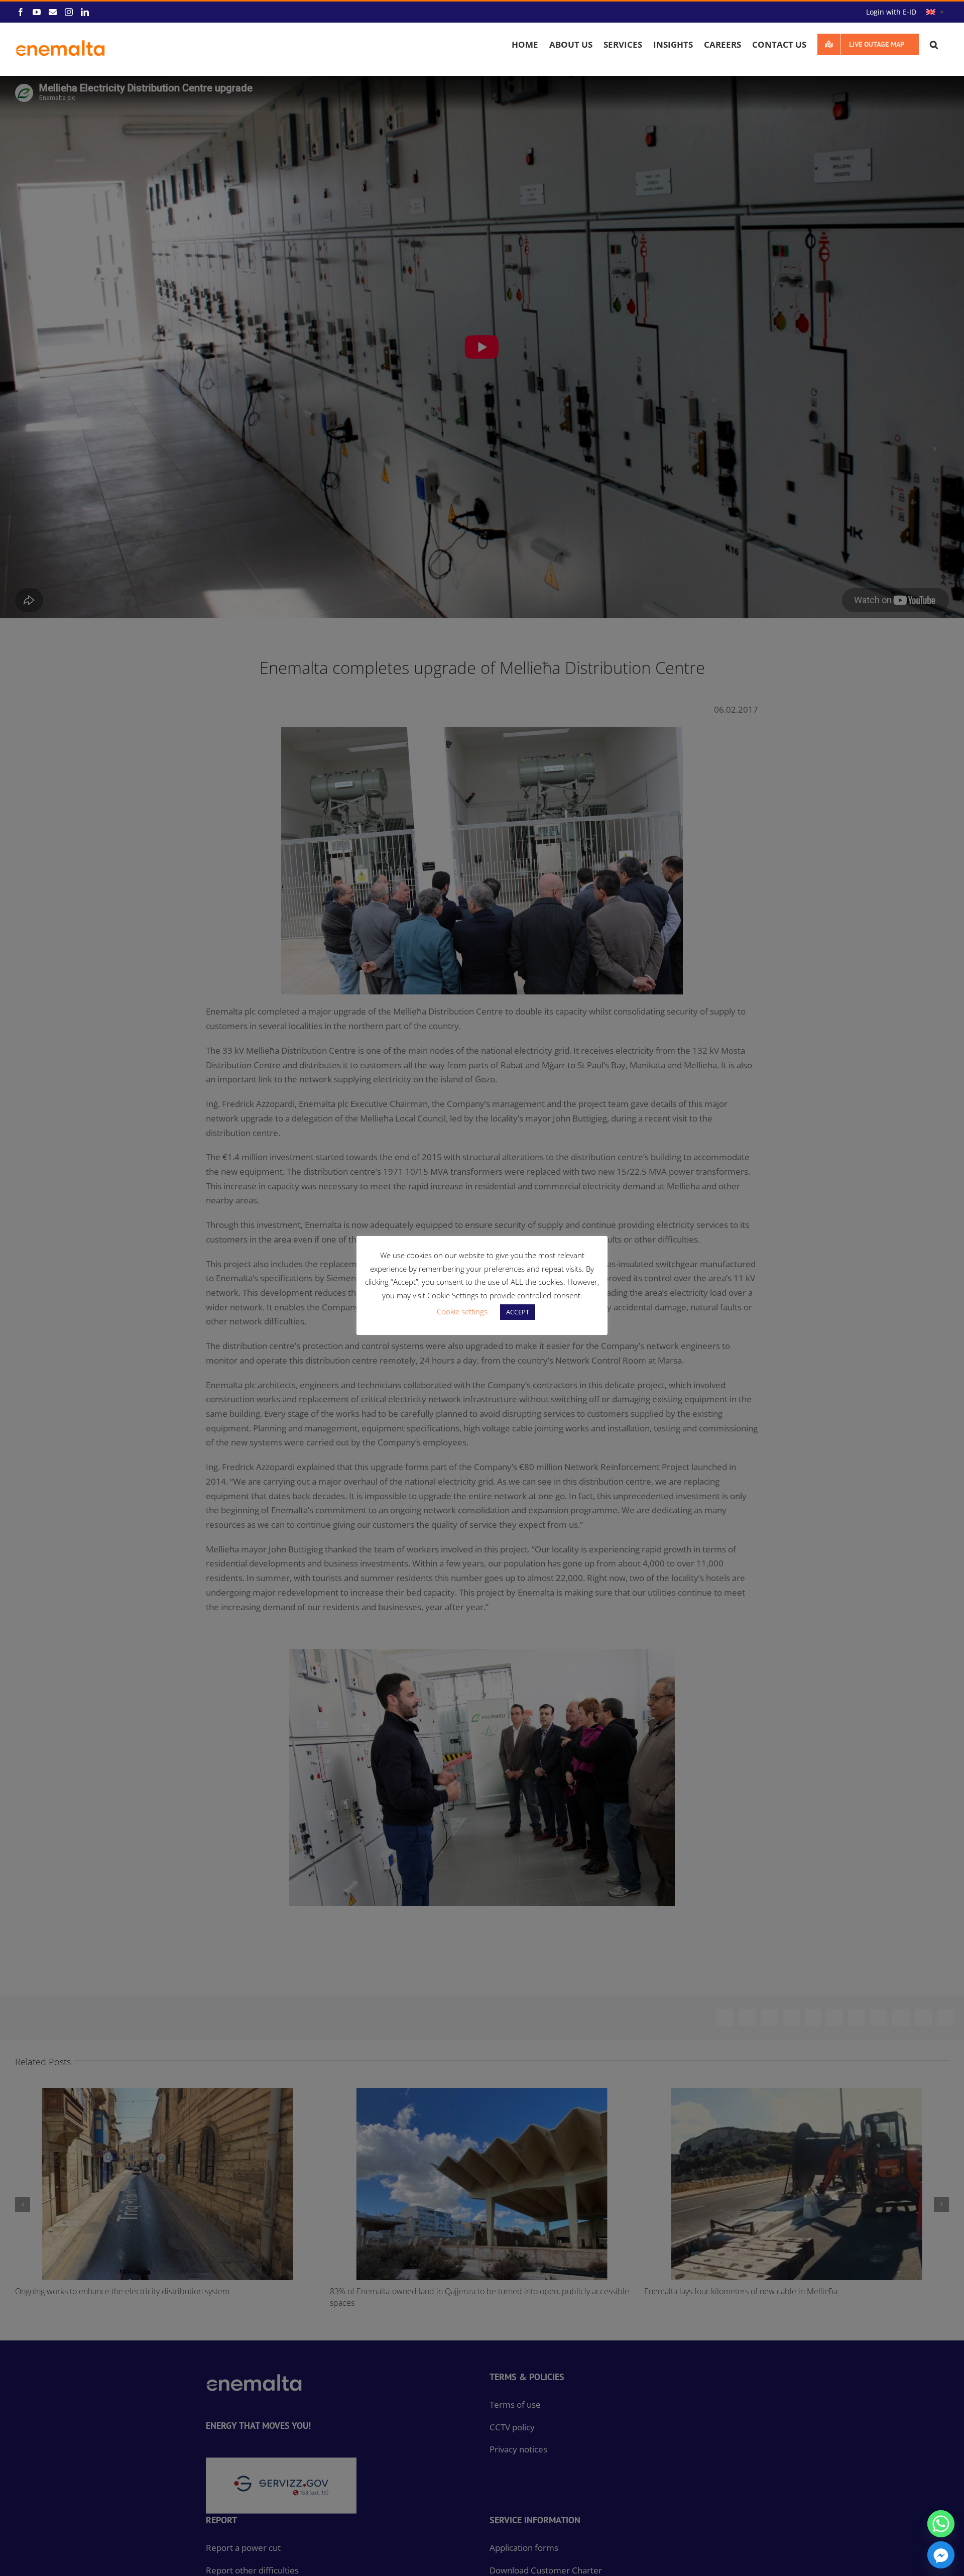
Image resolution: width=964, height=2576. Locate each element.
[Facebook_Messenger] (941, 2555)
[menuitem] (935, 12)
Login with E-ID (891, 12)
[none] (935, 12)
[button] (934, 44)
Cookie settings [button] (462, 1311)
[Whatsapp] (941, 2524)
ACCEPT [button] (518, 1312)
